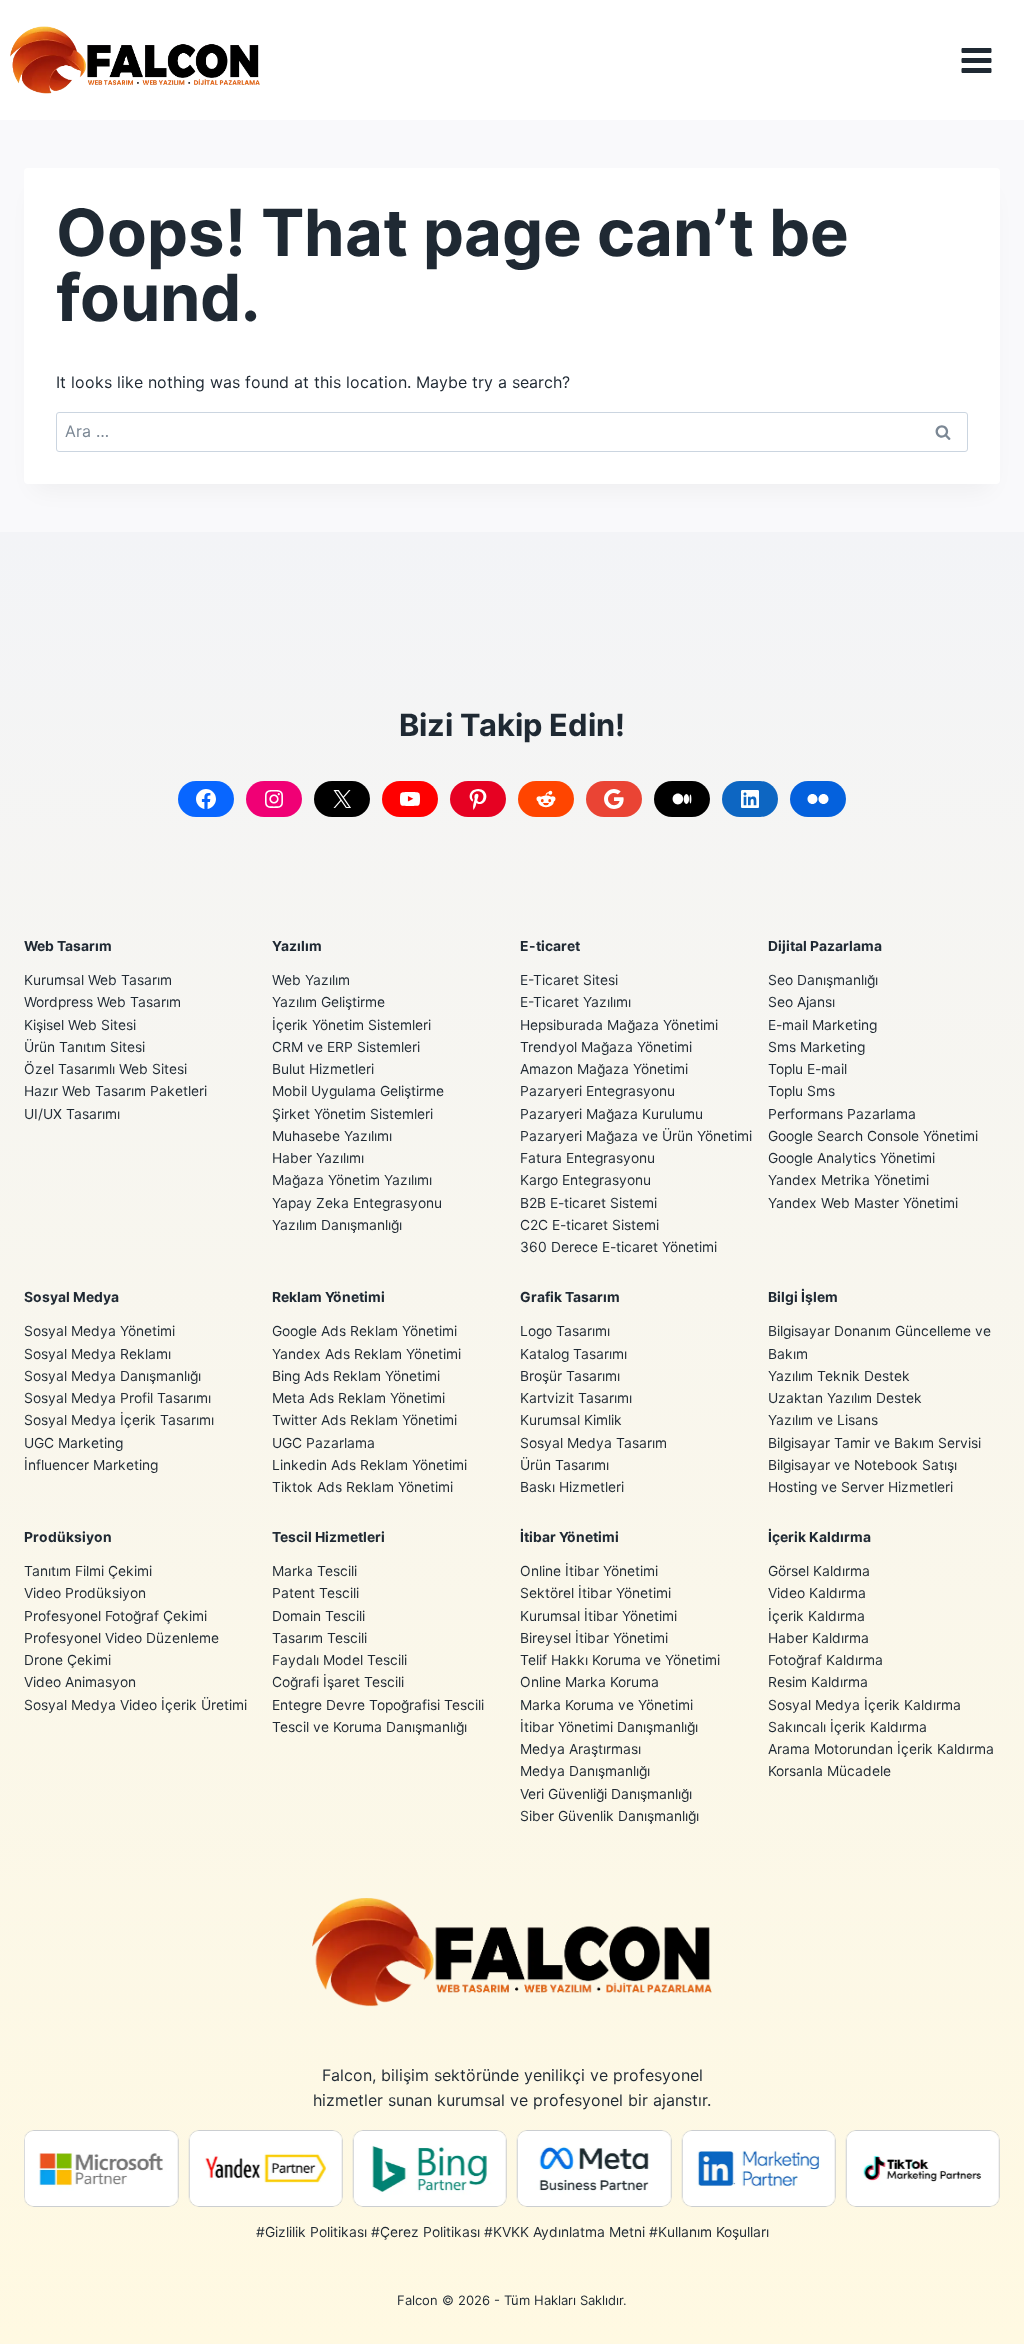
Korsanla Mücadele (829, 1771)
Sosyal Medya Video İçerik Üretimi (135, 1705)
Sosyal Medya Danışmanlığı (112, 1376)
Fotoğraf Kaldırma (825, 1660)
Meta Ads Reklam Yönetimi (358, 1398)
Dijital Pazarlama (825, 946)
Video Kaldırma (817, 1593)
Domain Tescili (318, 1616)
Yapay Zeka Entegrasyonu (357, 1203)
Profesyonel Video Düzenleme (121, 1638)
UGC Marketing (73, 1443)
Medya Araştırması (580, 1749)
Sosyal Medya (71, 1297)
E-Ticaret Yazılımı (575, 1002)
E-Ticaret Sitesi (569, 980)
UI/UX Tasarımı (72, 1114)
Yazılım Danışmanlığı (337, 1225)
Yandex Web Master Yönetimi (863, 1203)
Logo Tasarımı (565, 1331)
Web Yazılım (311, 980)
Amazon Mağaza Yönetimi (604, 1069)
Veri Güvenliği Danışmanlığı (606, 1794)
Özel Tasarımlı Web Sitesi (105, 1069)
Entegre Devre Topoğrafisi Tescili (378, 1705)
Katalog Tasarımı (573, 1354)
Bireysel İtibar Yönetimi (594, 1638)
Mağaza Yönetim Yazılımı (352, 1180)
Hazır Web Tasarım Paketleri (115, 1091)
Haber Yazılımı (318, 1158)
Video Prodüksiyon (85, 1593)
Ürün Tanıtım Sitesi (84, 1047)
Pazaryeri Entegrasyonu (597, 1091)
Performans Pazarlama (842, 1114)
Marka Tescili (314, 1571)
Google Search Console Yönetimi (873, 1136)
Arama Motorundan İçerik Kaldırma (881, 1749)
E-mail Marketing (822, 1025)
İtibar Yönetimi (569, 1537)
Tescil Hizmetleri (328, 1537)
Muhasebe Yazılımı (332, 1136)
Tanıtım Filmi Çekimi (88, 1571)
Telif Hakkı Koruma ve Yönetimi (620, 1660)
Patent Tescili (315, 1593)
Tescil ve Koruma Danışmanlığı (369, 1727)
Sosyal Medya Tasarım (593, 1443)
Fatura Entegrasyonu (587, 1158)
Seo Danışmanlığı (823, 980)
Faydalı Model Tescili (339, 1660)
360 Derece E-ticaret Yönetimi (618, 1247)
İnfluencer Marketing (91, 1465)
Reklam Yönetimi (328, 1297)
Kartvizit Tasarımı (576, 1398)
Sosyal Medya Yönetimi (99, 1331)
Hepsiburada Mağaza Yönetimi (619, 1025)
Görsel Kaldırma (819, 1571)
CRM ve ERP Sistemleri (346, 1047)
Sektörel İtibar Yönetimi (595, 1593)
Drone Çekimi (67, 1660)
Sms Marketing (816, 1047)
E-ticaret (550, 946)
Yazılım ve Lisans (823, 1420)
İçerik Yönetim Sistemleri (351, 1025)
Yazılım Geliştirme (328, 1002)
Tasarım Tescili (319, 1638)
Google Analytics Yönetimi (851, 1158)
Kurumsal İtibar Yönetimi (598, 1616)
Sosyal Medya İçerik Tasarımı (119, 1420)
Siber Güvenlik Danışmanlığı (609, 1816)
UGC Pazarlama (323, 1443)
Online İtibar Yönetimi (589, 1571)
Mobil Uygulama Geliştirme (358, 1091)
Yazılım (297, 946)
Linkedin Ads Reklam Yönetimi (369, 1465)
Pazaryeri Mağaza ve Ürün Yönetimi (636, 1136)
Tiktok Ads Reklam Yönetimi (362, 1487)
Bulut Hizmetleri (323, 1069)
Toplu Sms (801, 1091)
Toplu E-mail (807, 1069)
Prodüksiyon (68, 1537)
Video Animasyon (80, 1682)
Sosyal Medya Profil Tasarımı (117, 1398)
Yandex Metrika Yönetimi (848, 1180)
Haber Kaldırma (818, 1638)
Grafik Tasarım (570, 1297)
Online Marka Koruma (589, 1682)
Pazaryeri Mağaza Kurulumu (611, 1114)
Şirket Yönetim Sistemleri (352, 1114)
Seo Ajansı (801, 1002)
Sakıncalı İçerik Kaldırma (847, 1727)
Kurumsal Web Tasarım (98, 980)
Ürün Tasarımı (564, 1465)
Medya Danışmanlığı (585, 1771)
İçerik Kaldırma (819, 1537)
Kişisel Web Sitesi (80, 1025)
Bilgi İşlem (803, 1297)
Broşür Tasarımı (570, 1376)
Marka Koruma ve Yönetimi (606, 1705)
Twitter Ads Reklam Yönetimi (364, 1420)
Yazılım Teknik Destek (839, 1376)
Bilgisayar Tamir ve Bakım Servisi (874, 1443)
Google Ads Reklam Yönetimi (364, 1331)
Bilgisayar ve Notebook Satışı (862, 1465)
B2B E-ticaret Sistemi (588, 1203)
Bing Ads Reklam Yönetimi (356, 1376)
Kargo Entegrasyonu (585, 1180)
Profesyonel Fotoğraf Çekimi (115, 1616)
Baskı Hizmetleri (572, 1487)
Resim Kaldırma (818, 1682)
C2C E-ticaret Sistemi (589, 1225)
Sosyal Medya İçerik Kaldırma (864, 1705)
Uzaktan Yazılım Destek (845, 1398)
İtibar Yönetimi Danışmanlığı (609, 1727)
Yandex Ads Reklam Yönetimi (366, 1354)
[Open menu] (991, 60)
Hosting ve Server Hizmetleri (860, 1487)
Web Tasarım (68, 946)
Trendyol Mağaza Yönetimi (606, 1047)
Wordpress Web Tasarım (102, 1002)
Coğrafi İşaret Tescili (338, 1682)
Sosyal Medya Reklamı (97, 1354)
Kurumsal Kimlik (571, 1420)
